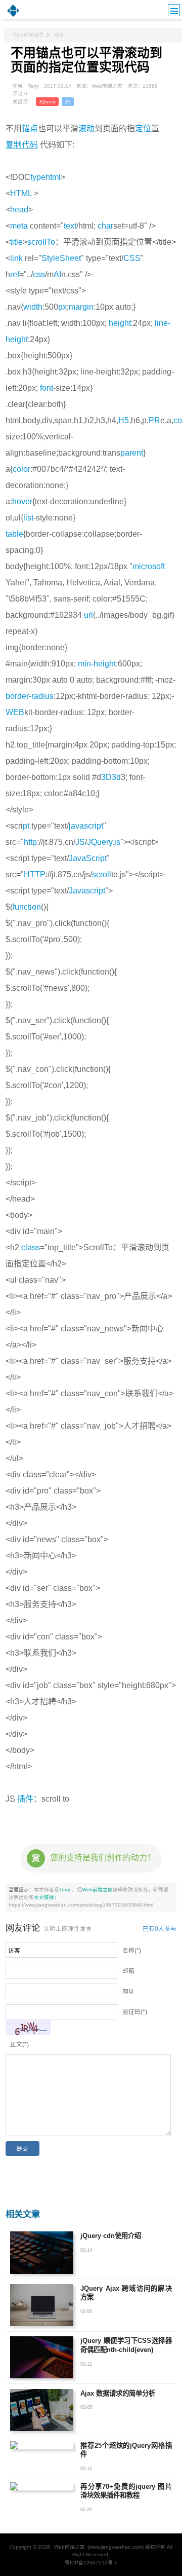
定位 (143, 128)
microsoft (149, 566)
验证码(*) (135, 2012)
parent (132, 453)
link (16, 258)
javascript (86, 826)
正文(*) (19, 2044)
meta (19, 226)
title (16, 242)
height (120, 323)
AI (57, 274)
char (105, 226)
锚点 (30, 128)
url (88, 615)
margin (81, 307)
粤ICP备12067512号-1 (91, 2563)
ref (15, 274)
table (14, 534)
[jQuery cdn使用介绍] (42, 2252)
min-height (97, 664)
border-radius (30, 696)
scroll (102, 874)
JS (68, 102)
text (70, 226)
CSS (132, 258)
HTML (21, 193)
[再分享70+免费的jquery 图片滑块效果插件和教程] (42, 2486)
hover (22, 501)
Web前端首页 (29, 35)
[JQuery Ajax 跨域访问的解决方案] (42, 2305)
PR (154, 420)
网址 (128, 1992)
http (30, 842)
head (19, 210)
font (47, 388)
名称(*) (132, 1951)
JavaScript (88, 858)
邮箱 (128, 1971)
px (62, 307)
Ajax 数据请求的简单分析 (118, 2393)
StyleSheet (61, 258)
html (53, 177)
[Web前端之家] (13, 16)
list (28, 518)
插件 (25, 1799)
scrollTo (41, 242)
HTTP (35, 874)
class (31, 1247)
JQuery (47, 102)
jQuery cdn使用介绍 (111, 2236)
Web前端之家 (97, 1890)
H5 (124, 420)
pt (26, 826)
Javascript (87, 891)
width (33, 307)
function (27, 907)
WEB (15, 712)
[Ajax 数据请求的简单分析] (42, 2410)
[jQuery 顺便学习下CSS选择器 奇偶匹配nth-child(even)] (42, 2357)
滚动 (86, 128)
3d (116, 777)
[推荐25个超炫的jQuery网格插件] (42, 2445)
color (21, 469)
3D (106, 777)
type (38, 177)
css (39, 274)
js (117, 842)
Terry (65, 1890)
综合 (59, 35)
